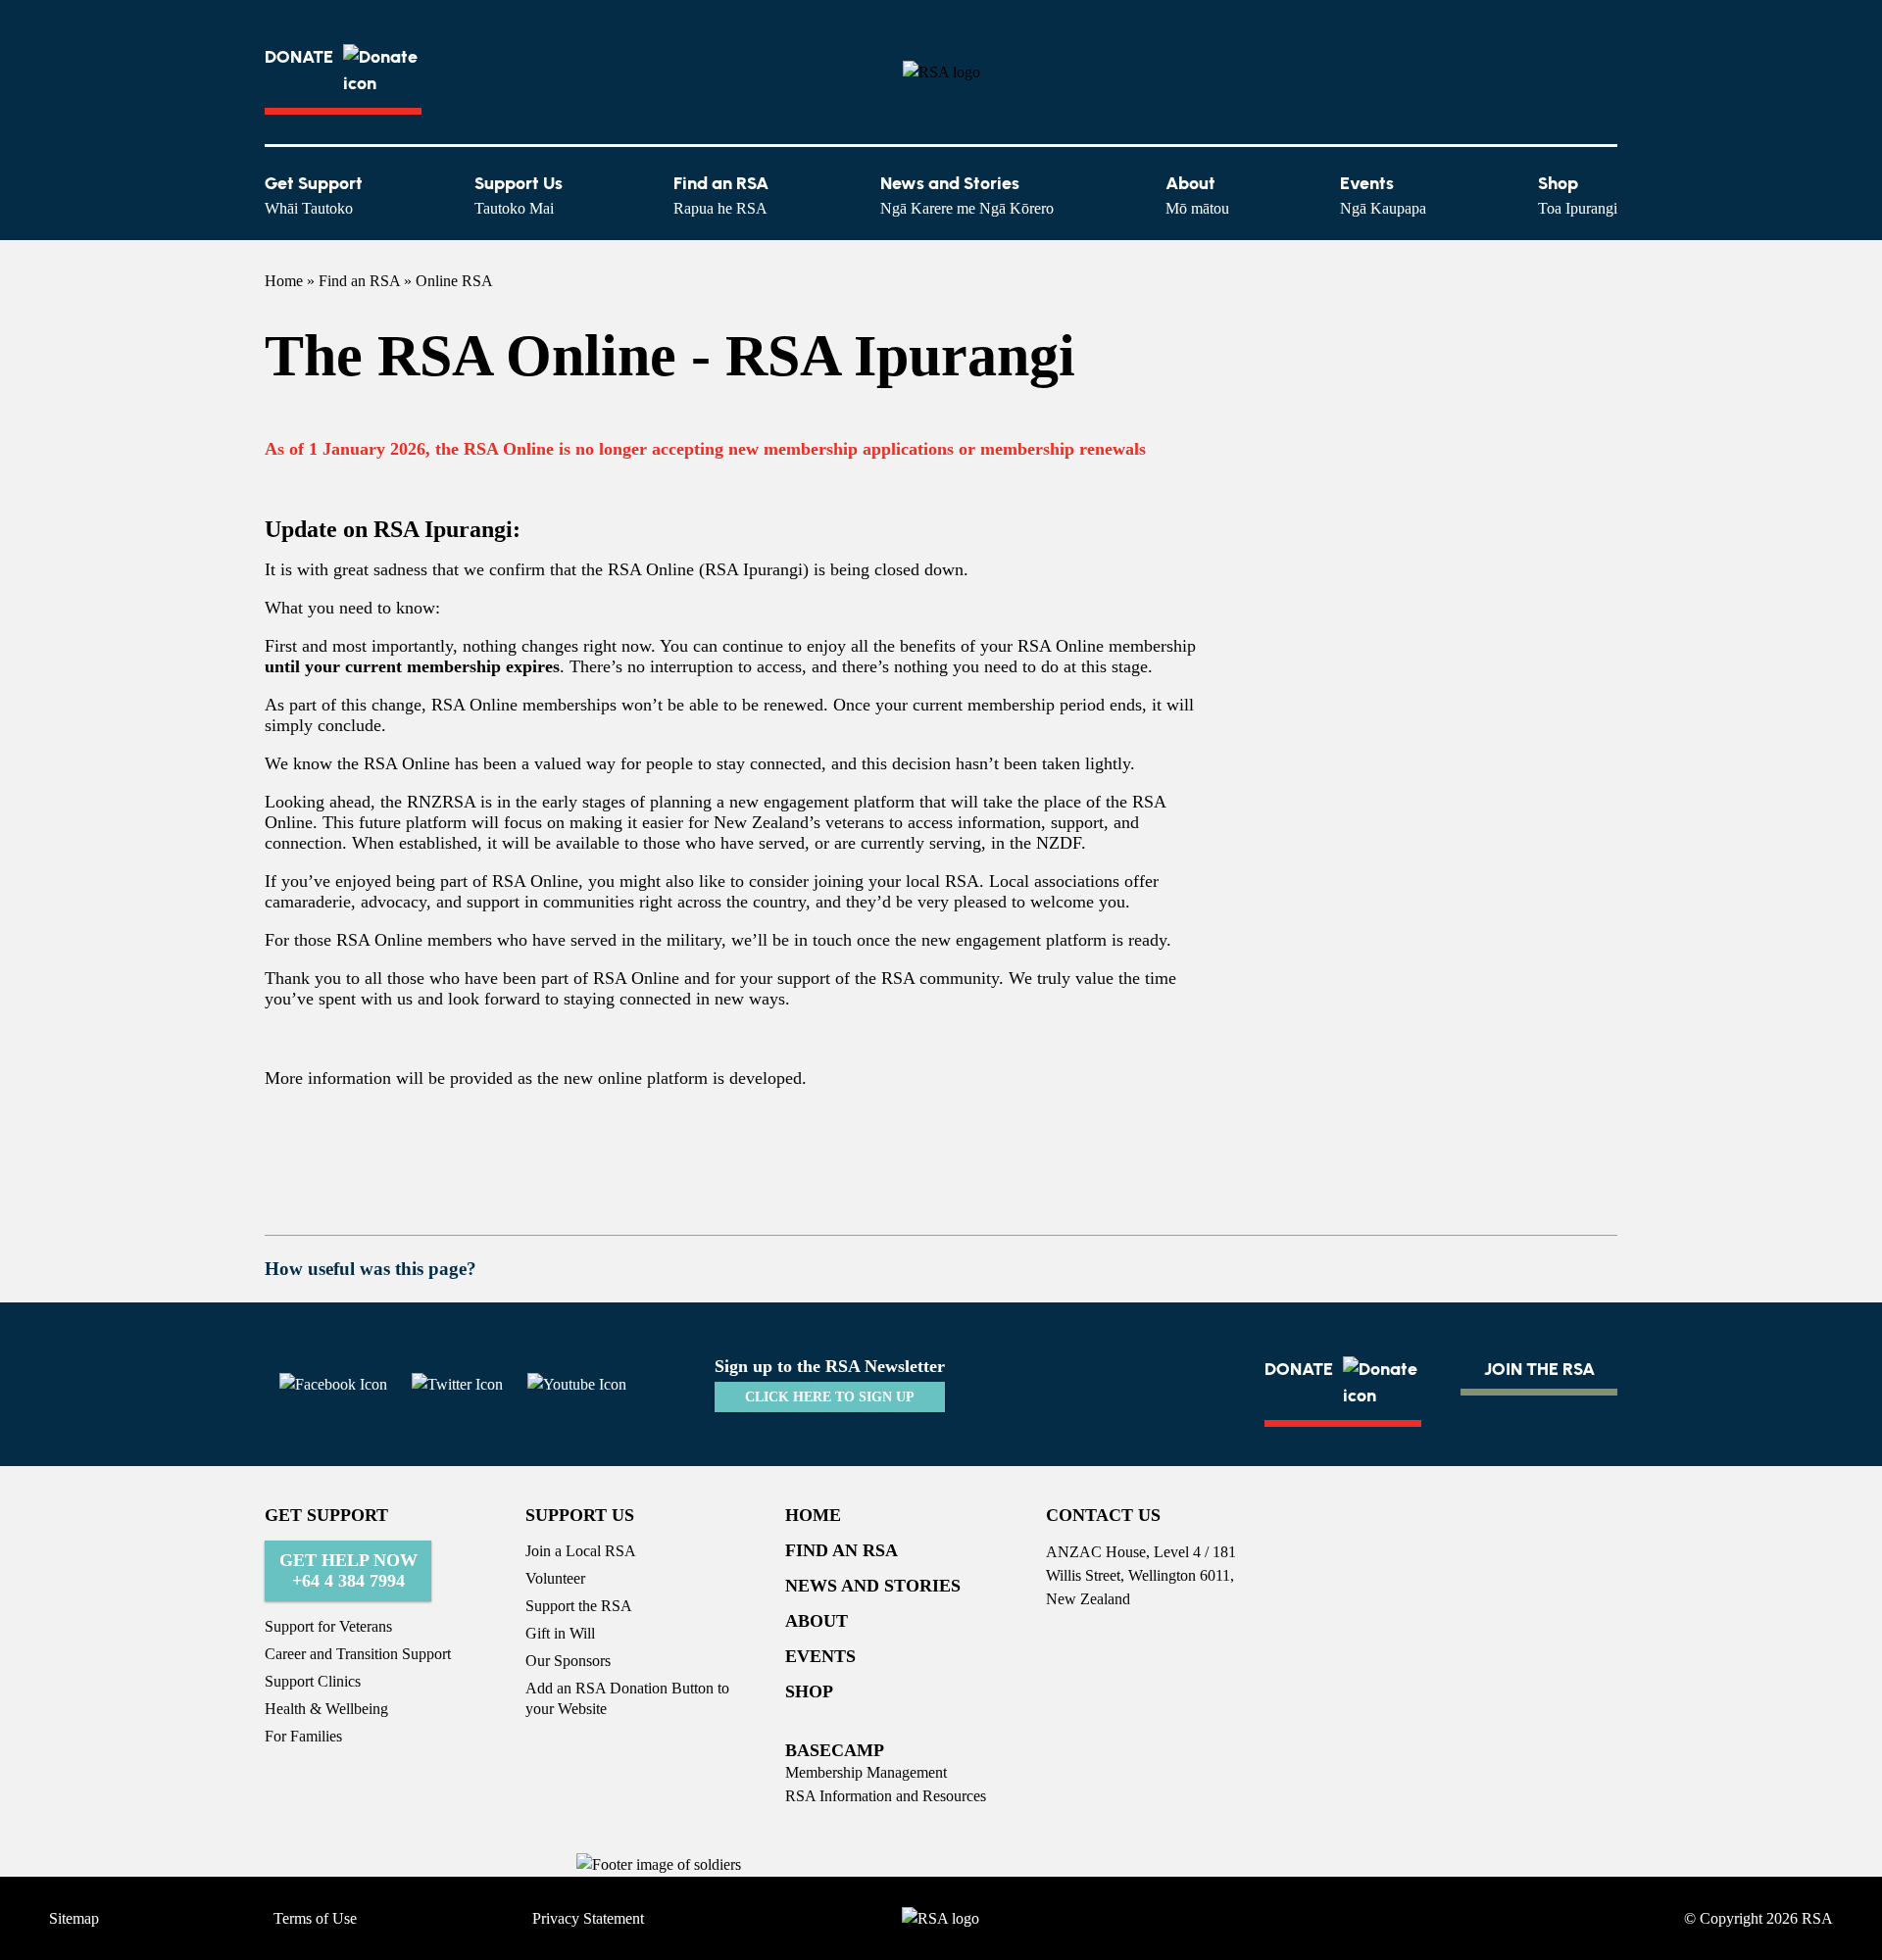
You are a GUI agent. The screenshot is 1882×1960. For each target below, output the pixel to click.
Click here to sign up (830, 1397)
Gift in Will (560, 1633)
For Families (303, 1736)
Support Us (519, 195)
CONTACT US (1103, 1515)
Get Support (314, 195)
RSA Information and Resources (886, 1796)
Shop (1578, 195)
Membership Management (866, 1772)
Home (284, 281)
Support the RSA (579, 1606)
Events (1383, 195)
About (1197, 195)
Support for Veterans (328, 1626)
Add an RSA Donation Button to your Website (627, 1698)
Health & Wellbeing (326, 1709)
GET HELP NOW (348, 1570)
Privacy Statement (588, 1918)
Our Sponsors (568, 1661)
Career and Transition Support (358, 1654)
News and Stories (967, 195)
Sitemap (74, 1918)
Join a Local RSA (581, 1551)
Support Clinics (313, 1681)
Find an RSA (721, 195)
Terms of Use (315, 1918)
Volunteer (555, 1578)
